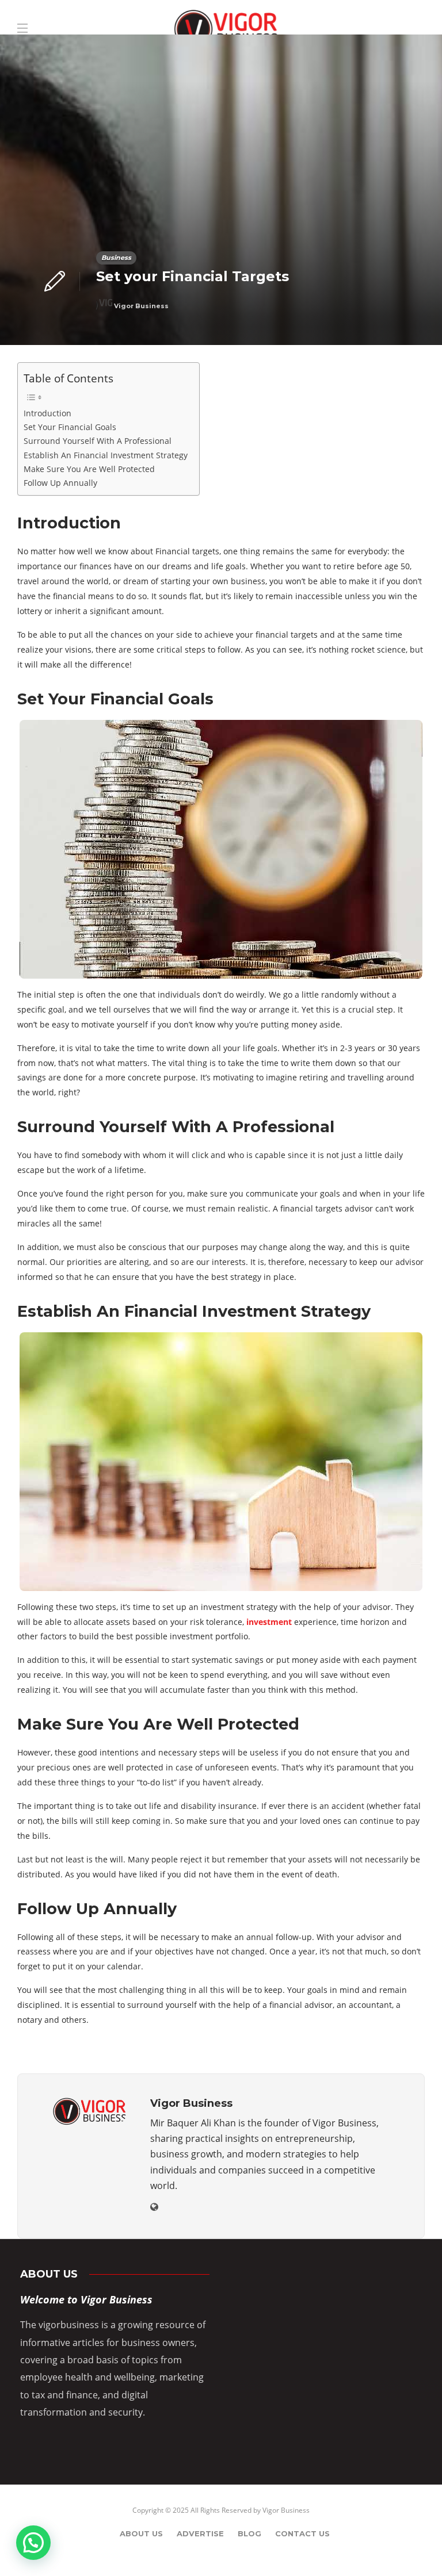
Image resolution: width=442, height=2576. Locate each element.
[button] (33, 2543)
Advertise (200, 2533)
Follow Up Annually (60, 483)
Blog (249, 2533)
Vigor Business (141, 306)
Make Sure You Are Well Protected (89, 469)
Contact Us (302, 2533)
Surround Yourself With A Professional (98, 441)
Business (116, 258)
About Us (141, 2533)
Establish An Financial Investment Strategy (106, 455)
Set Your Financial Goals (70, 427)
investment (269, 1622)
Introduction (47, 413)
